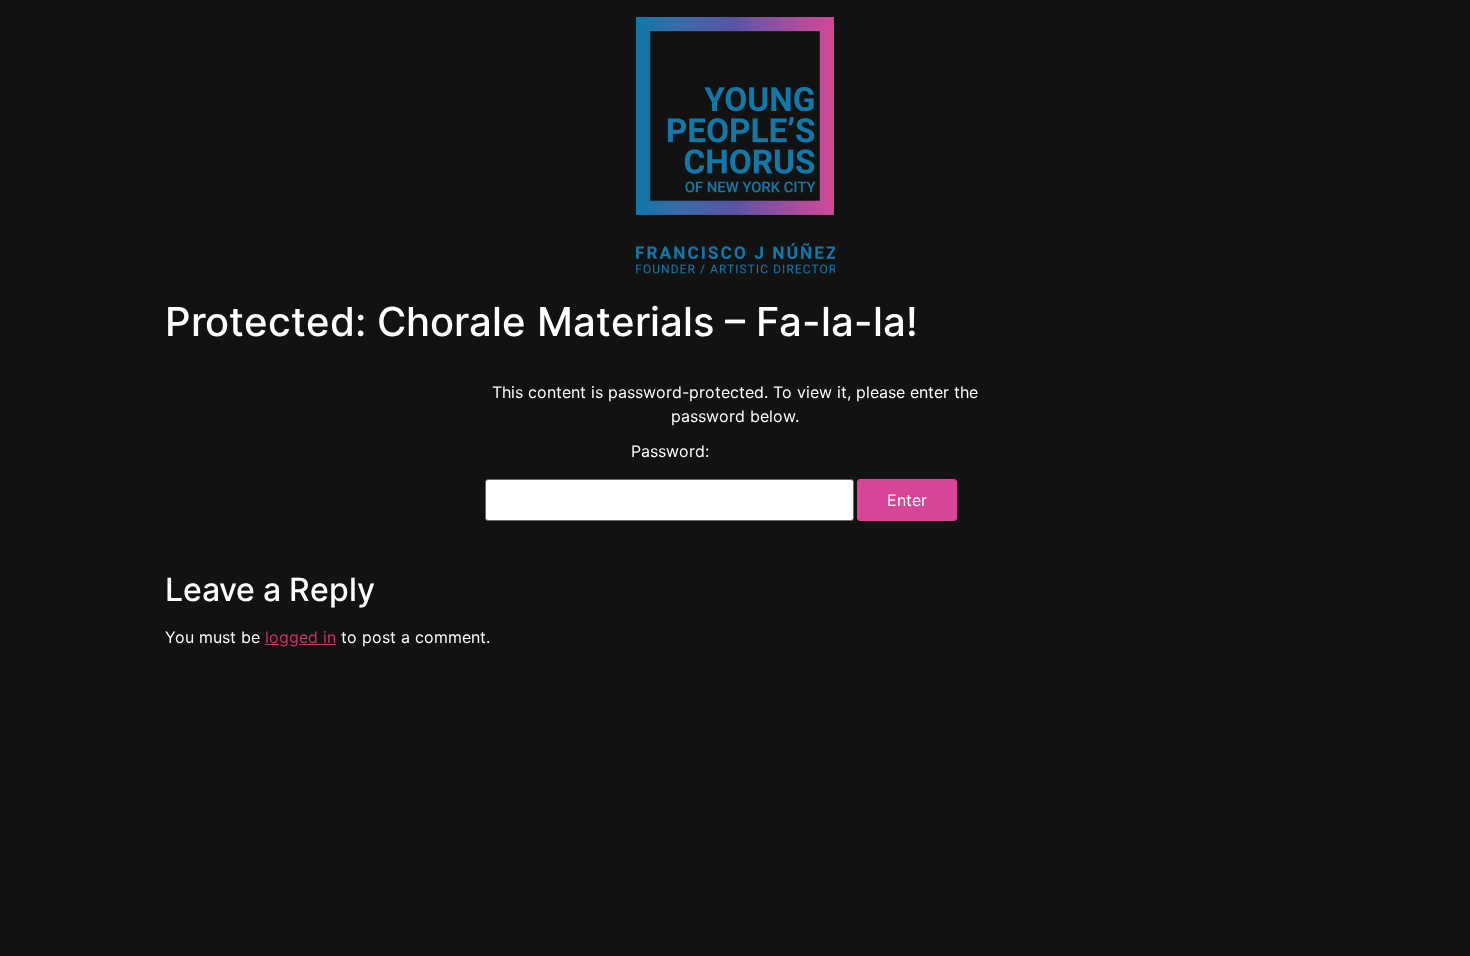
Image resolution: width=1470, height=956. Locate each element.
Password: (670, 452)
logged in (300, 637)
